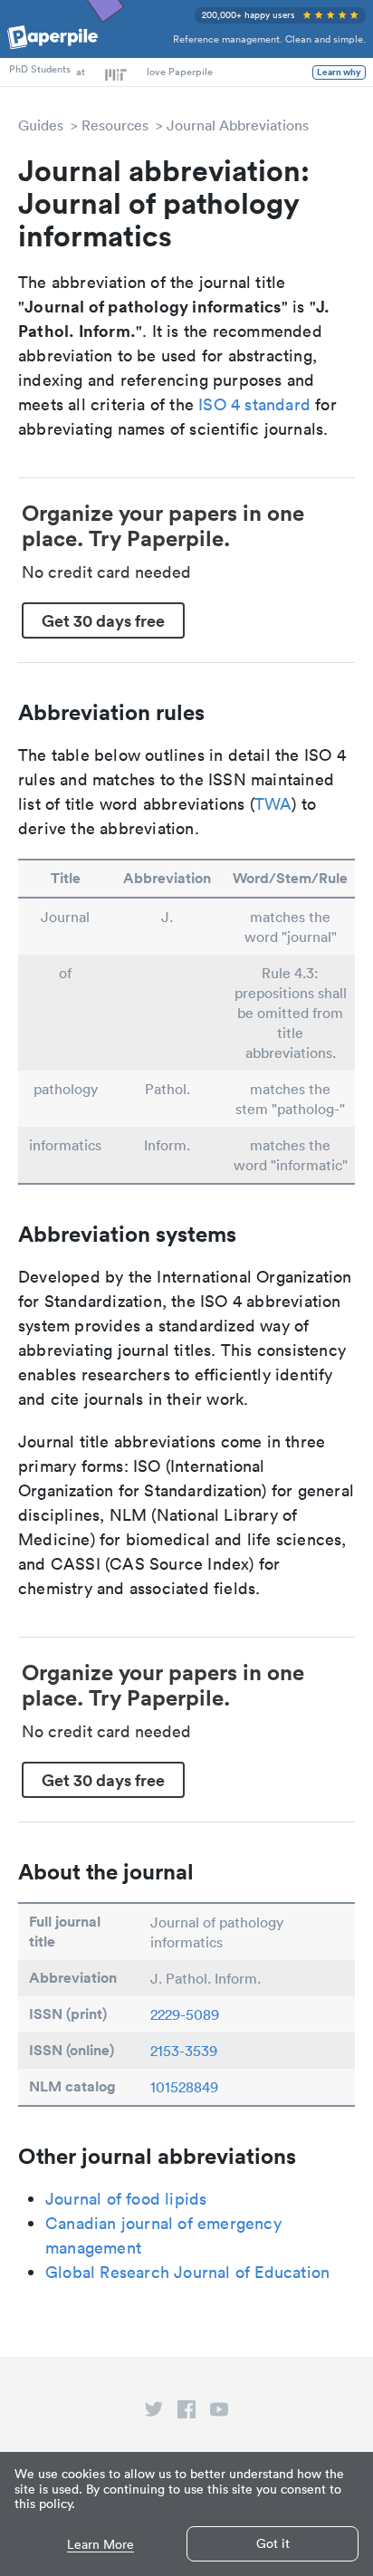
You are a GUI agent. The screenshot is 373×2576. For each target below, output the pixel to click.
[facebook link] (186, 2413)
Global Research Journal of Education (187, 2272)
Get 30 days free (103, 620)
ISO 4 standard (254, 404)
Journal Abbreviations (238, 125)
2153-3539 (184, 2051)
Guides (41, 125)
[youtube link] (219, 2413)
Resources (115, 125)
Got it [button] (273, 2543)
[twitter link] (154, 2413)
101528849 (184, 2087)
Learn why (339, 72)
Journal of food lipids (126, 2199)
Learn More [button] (100, 2545)
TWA (273, 804)
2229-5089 (185, 2014)
